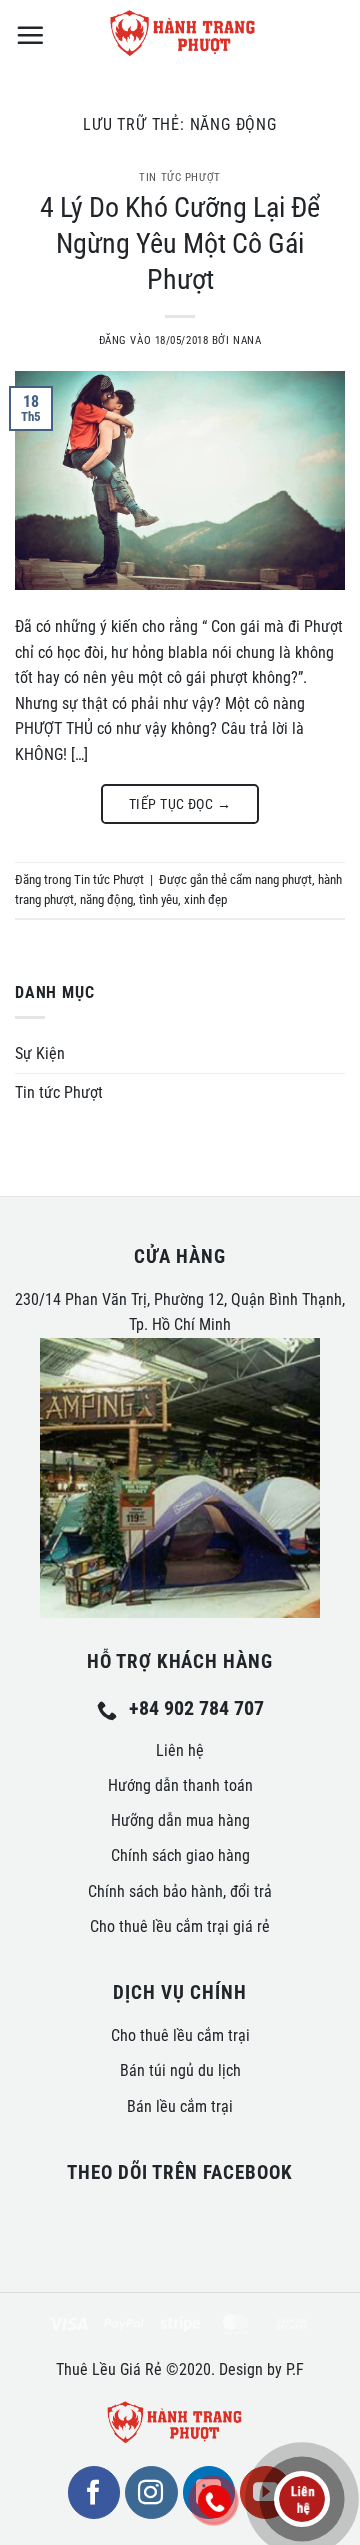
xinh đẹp (205, 899)
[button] (30, 35)
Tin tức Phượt (179, 177)
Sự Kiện (40, 1053)
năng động (106, 899)
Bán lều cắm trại (180, 2106)
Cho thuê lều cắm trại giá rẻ (180, 1926)
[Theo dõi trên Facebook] (94, 2492)
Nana (247, 340)
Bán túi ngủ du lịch (180, 2070)
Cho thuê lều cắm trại (180, 2035)
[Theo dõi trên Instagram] (151, 2492)
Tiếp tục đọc (180, 804)
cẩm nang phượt (271, 879)
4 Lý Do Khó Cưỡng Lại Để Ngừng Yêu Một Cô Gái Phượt (180, 244)
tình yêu (158, 899)
